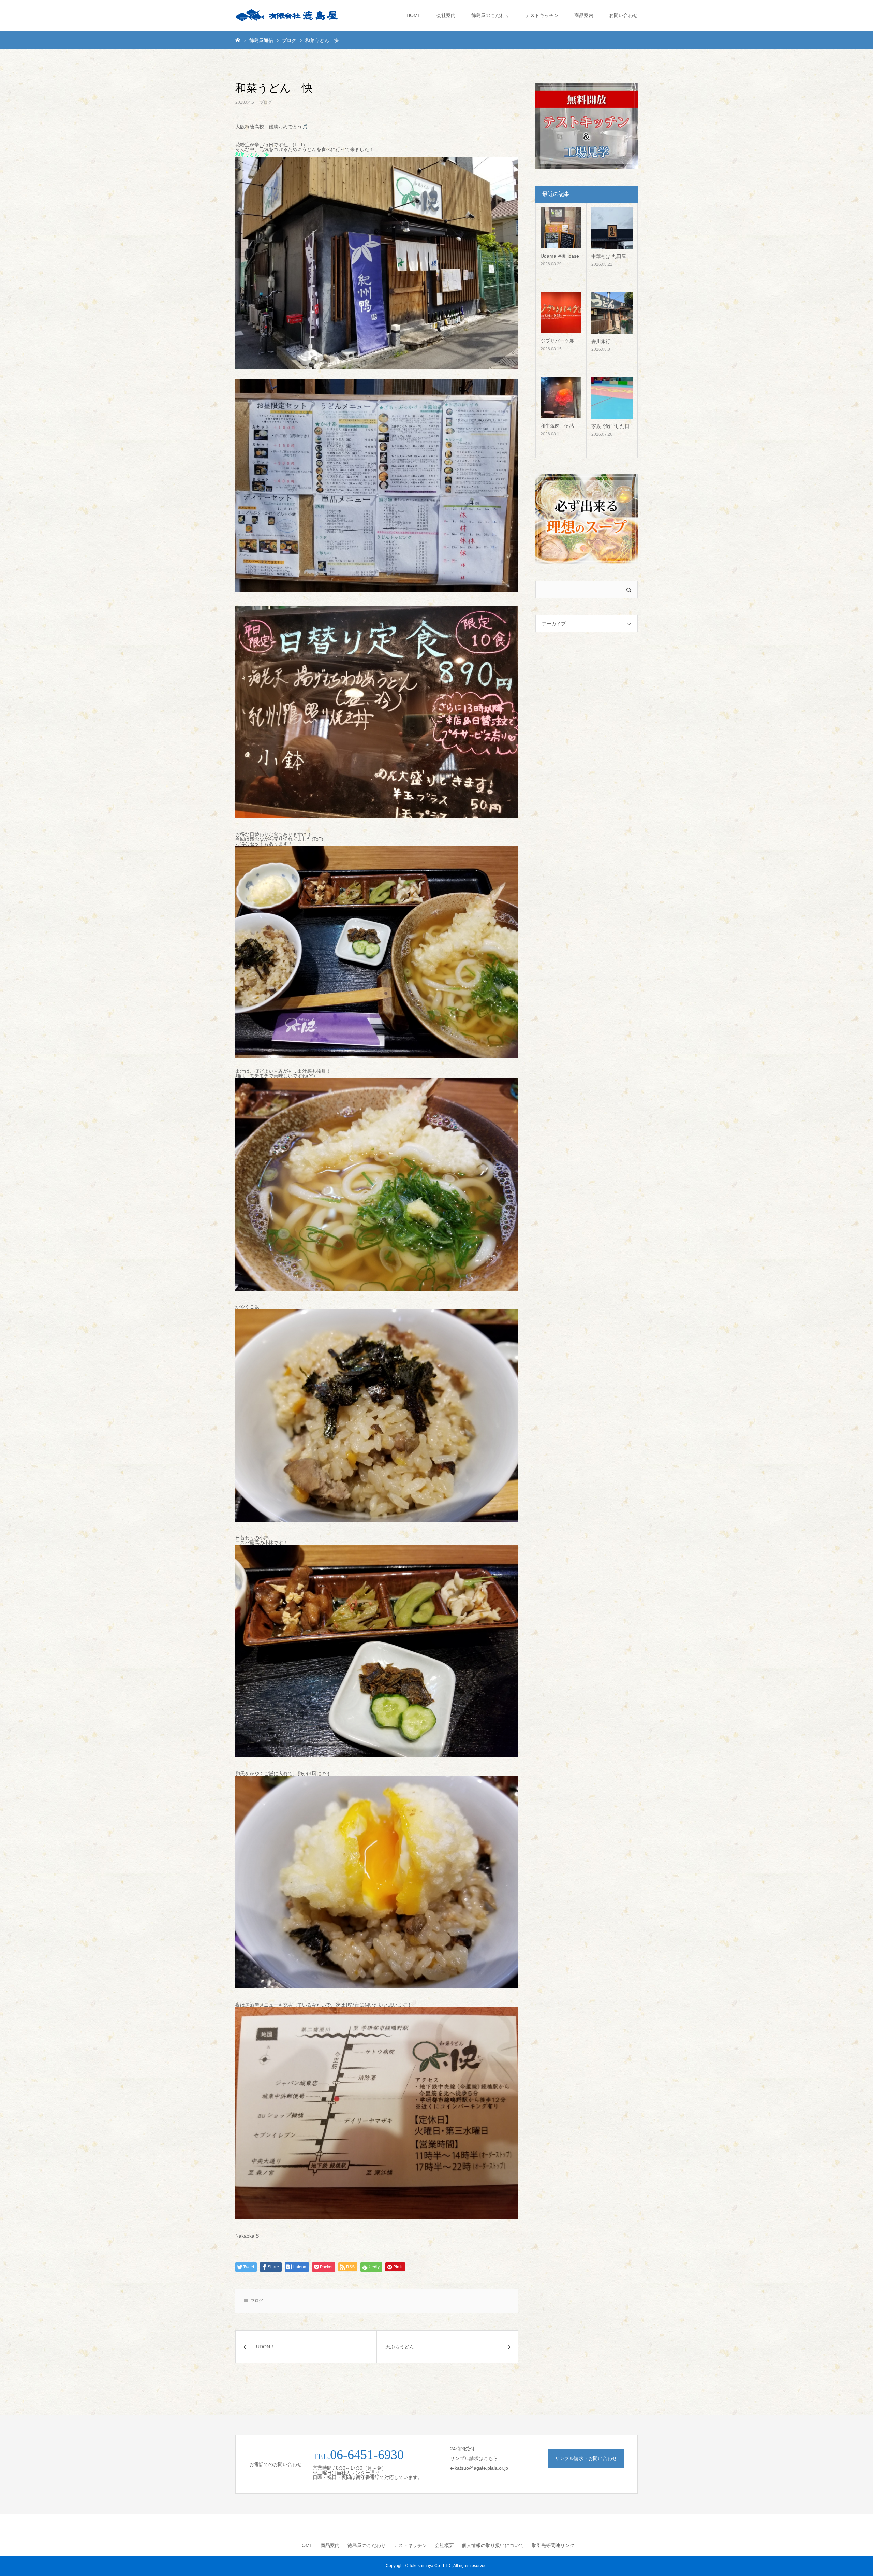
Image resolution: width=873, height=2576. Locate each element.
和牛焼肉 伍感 (557, 426)
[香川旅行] (612, 313)
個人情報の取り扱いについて (493, 2545)
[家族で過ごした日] (612, 398)
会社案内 (446, 15)
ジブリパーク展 (557, 341)
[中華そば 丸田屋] (612, 228)
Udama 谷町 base (560, 256)
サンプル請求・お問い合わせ (586, 2458)
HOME (414, 15)
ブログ (266, 102)
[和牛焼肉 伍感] (561, 398)
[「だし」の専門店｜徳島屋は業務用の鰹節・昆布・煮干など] (286, 15)
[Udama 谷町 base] (561, 228)
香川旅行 (601, 341)
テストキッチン (542, 15)
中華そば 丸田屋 (609, 256)
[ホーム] (238, 40)
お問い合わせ (623, 15)
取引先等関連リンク (553, 2545)
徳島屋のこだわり (490, 15)
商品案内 (584, 15)
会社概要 (444, 2545)
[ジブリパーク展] (561, 313)
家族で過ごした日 (610, 426)
